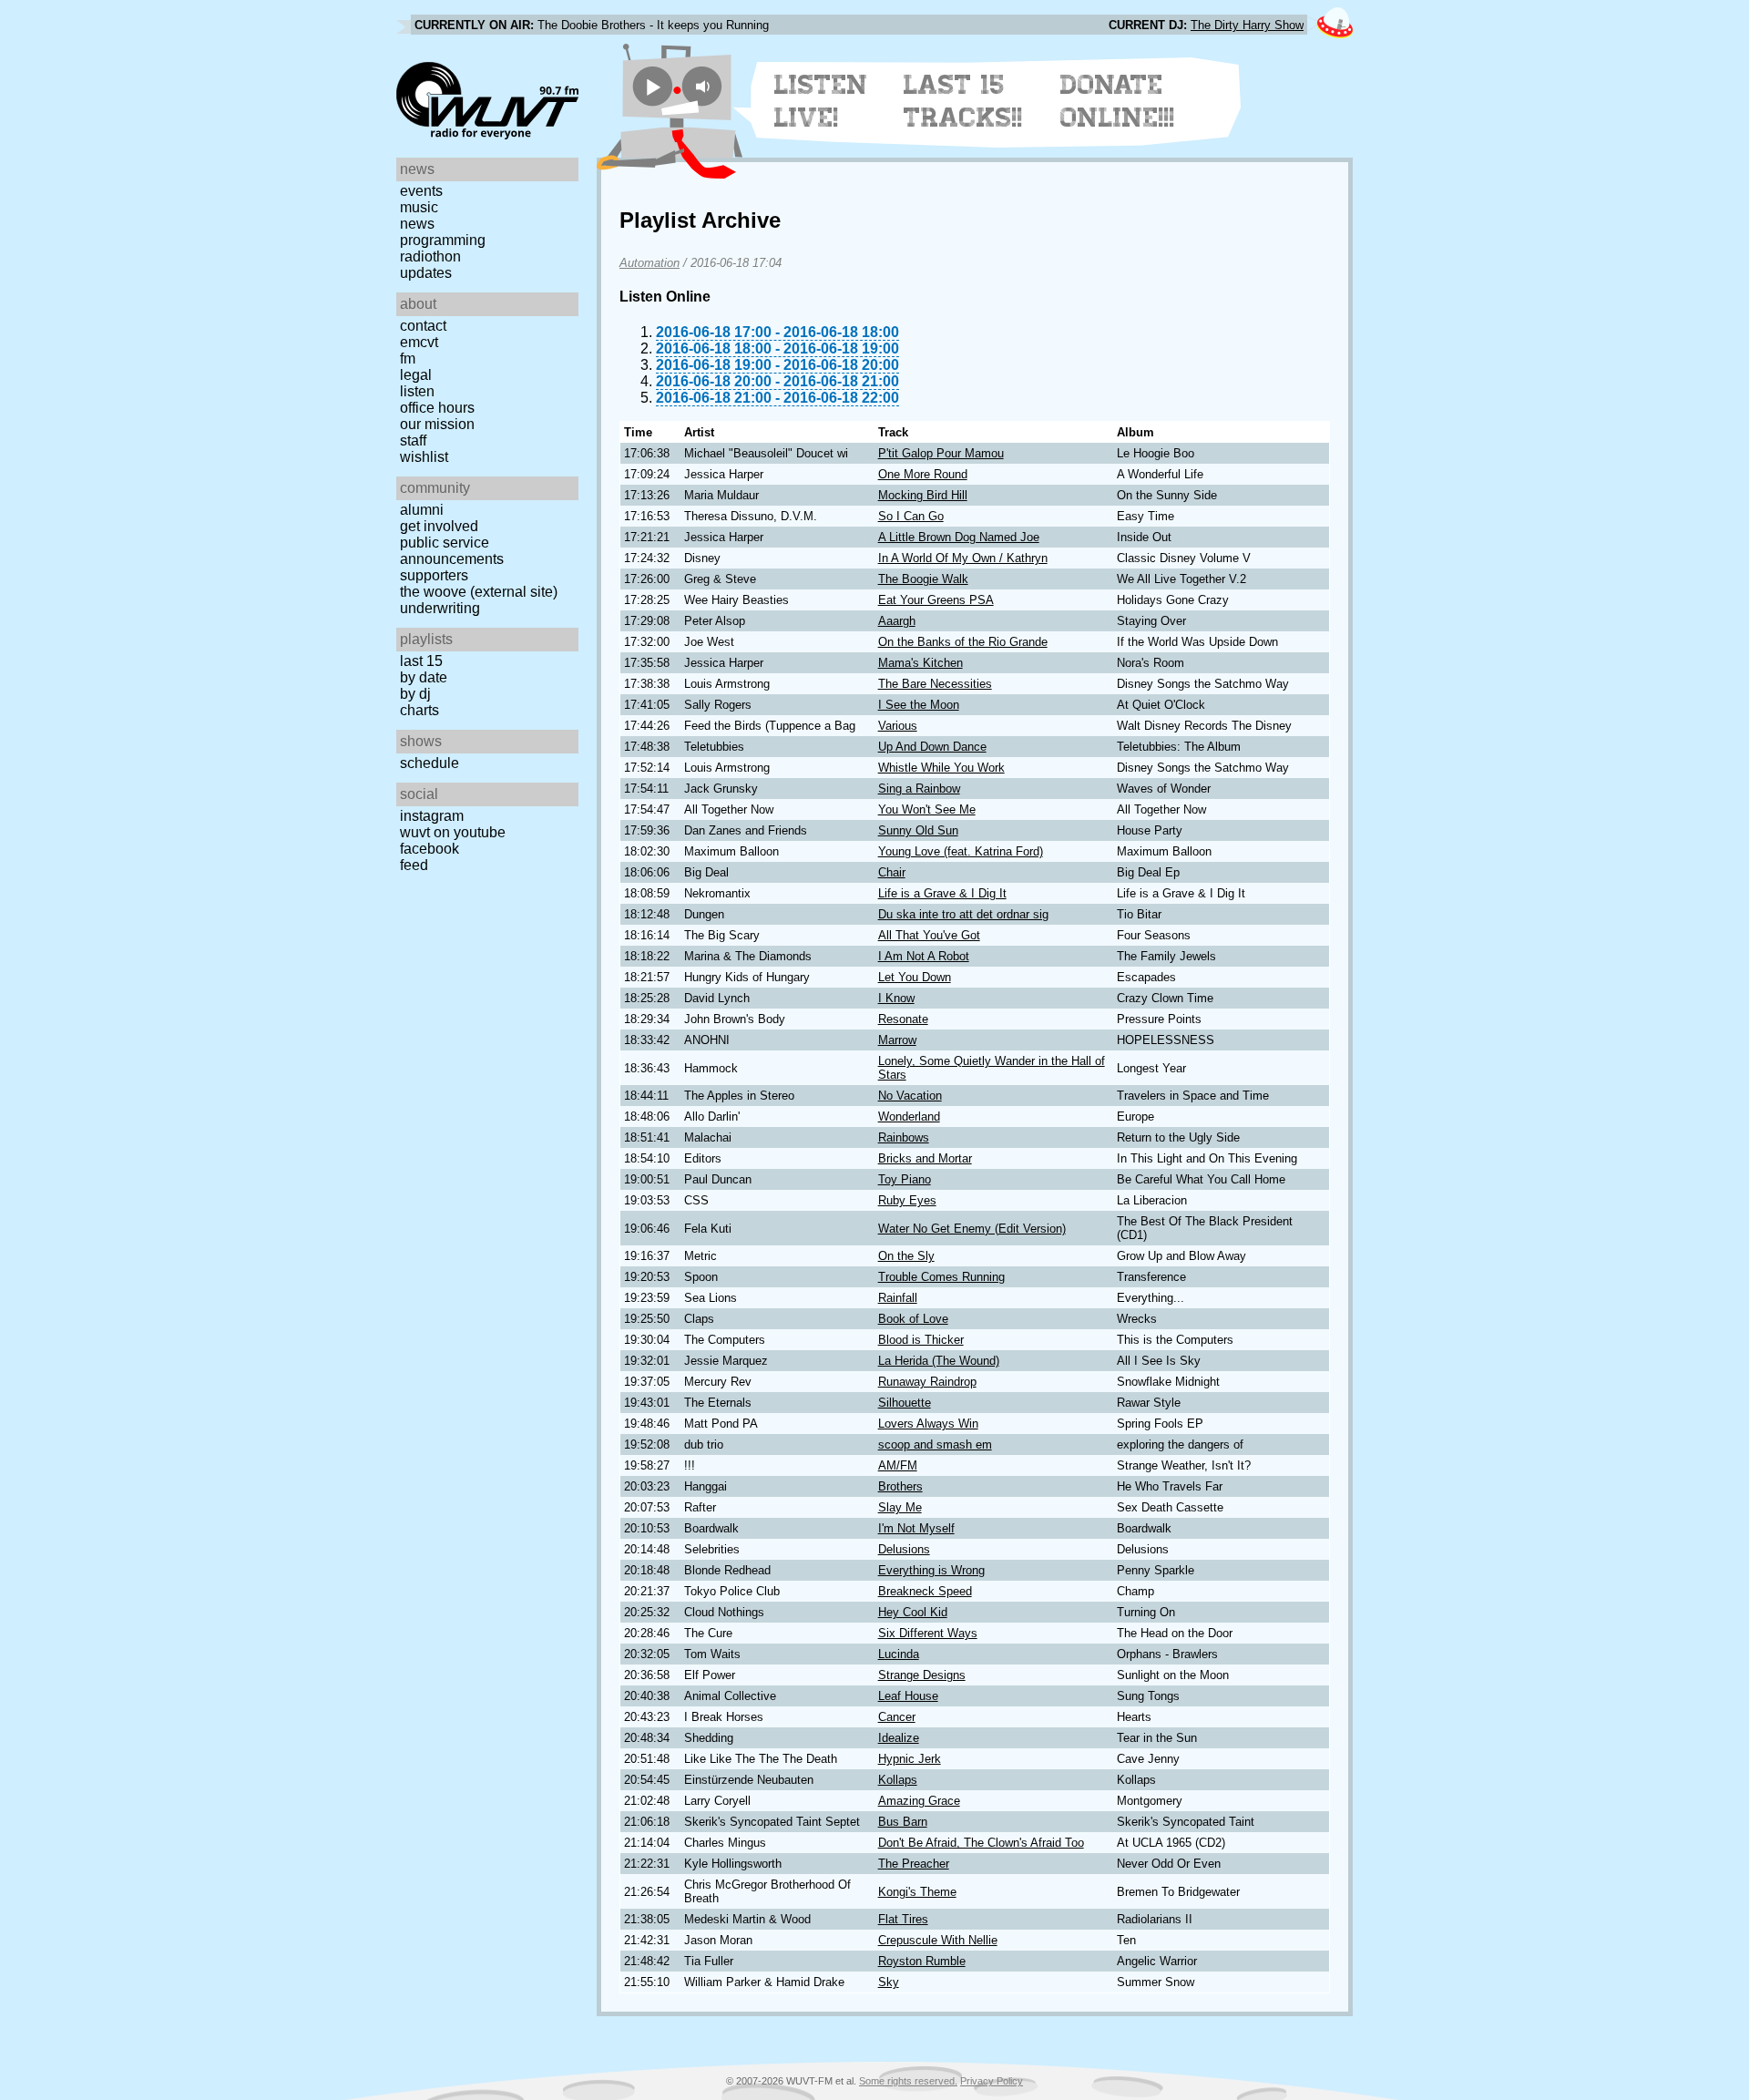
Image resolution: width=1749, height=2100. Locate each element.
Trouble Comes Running (941, 1277)
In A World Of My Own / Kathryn (963, 558)
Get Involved (439, 526)
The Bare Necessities (935, 684)
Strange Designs (922, 1675)
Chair (892, 872)
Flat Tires (903, 1919)
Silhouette (905, 1403)
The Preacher (914, 1864)
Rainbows (904, 1137)
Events (421, 191)
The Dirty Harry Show (1247, 25)
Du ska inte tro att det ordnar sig (963, 914)
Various (898, 726)
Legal (416, 375)
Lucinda (899, 1654)
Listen (417, 391)
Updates (426, 273)
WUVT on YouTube (453, 832)
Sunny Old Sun (918, 830)
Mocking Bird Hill (923, 495)
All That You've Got (929, 935)
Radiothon (430, 256)
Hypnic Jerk (910, 1759)
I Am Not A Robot (924, 956)
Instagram (432, 816)
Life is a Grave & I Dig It (942, 893)
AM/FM (898, 1465)
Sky (889, 1982)
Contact (423, 326)
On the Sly (906, 1256)
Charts (419, 710)
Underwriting (440, 608)
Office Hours (437, 408)
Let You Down (915, 977)
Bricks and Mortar (925, 1158)
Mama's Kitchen (921, 663)
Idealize (899, 1738)
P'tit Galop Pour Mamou (941, 453)
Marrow (897, 1040)
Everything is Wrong (931, 1570)
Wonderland (909, 1117)
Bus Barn (903, 1822)
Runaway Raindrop (927, 1382)
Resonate (903, 1019)
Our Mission (437, 424)
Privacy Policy (992, 2081)
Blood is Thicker (921, 1340)
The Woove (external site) (479, 592)
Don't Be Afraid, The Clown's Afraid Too (981, 1843)
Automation (649, 263)
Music (419, 207)
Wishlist (424, 457)
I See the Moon (919, 705)
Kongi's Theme (917, 1892)
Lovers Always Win (928, 1424)
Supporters (434, 575)
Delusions (904, 1549)
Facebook (430, 849)
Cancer (897, 1717)
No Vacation (910, 1096)
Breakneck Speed (925, 1591)
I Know (896, 998)
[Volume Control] (705, 86)
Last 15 (421, 661)
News (417, 224)
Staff (413, 440)
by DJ (415, 694)
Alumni (422, 510)
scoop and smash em (935, 1444)
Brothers (900, 1486)
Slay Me (900, 1507)
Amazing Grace (919, 1801)
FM (408, 359)
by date (424, 677)
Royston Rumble (922, 1961)
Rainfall (898, 1298)
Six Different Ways (928, 1633)
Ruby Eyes (907, 1200)
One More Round (923, 474)
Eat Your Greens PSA (936, 600)
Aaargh (897, 621)
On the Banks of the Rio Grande (963, 642)
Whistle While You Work (941, 768)
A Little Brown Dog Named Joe (959, 537)
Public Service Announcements (452, 551)
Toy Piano (905, 1179)
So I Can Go (911, 516)
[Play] (653, 86)
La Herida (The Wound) (939, 1361)
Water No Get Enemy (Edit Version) (972, 1229)
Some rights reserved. (908, 2081)
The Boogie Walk (923, 579)
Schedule (430, 763)
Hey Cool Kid (913, 1612)
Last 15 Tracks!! (963, 101)
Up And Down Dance (932, 747)
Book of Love (913, 1319)
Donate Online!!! (1118, 101)
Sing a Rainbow (919, 789)
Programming (443, 240)
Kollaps (898, 1780)
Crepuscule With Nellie (938, 1940)
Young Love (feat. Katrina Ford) (961, 851)
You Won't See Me (927, 809)
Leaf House (908, 1696)
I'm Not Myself (916, 1528)
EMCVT (419, 342)
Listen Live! (821, 101)
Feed (414, 865)
